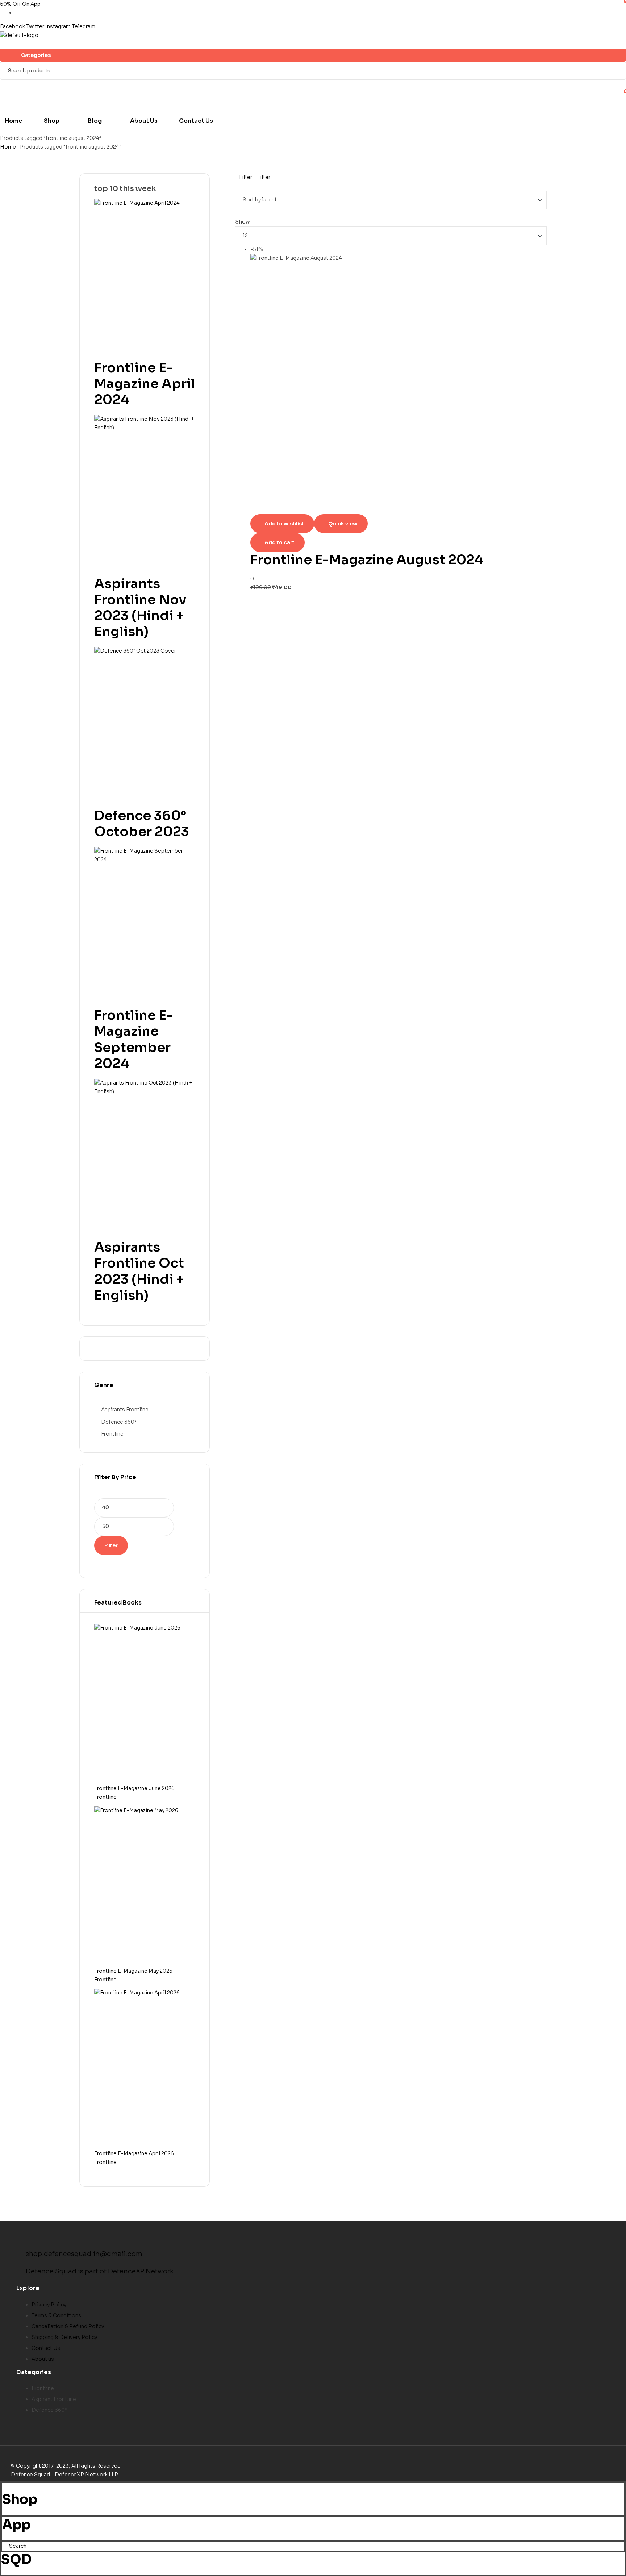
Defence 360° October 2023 (142, 823)
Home (8, 147)
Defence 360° (119, 1422)
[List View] (242, 186)
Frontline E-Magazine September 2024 (133, 1039)
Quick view (343, 524)
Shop (20, 2499)
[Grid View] (237, 186)
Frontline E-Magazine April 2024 (145, 384)
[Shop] (4, 2487)
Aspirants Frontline (125, 1410)
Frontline (112, 1434)
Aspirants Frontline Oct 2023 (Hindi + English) (139, 1271)
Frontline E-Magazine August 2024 (367, 560)
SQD (16, 2560)
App (16, 2525)
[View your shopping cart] (3, 44)
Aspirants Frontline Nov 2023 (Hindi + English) (140, 608)
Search (616, 71)
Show (243, 222)
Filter (111, 1545)
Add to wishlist (284, 524)
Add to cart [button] (279, 542)
